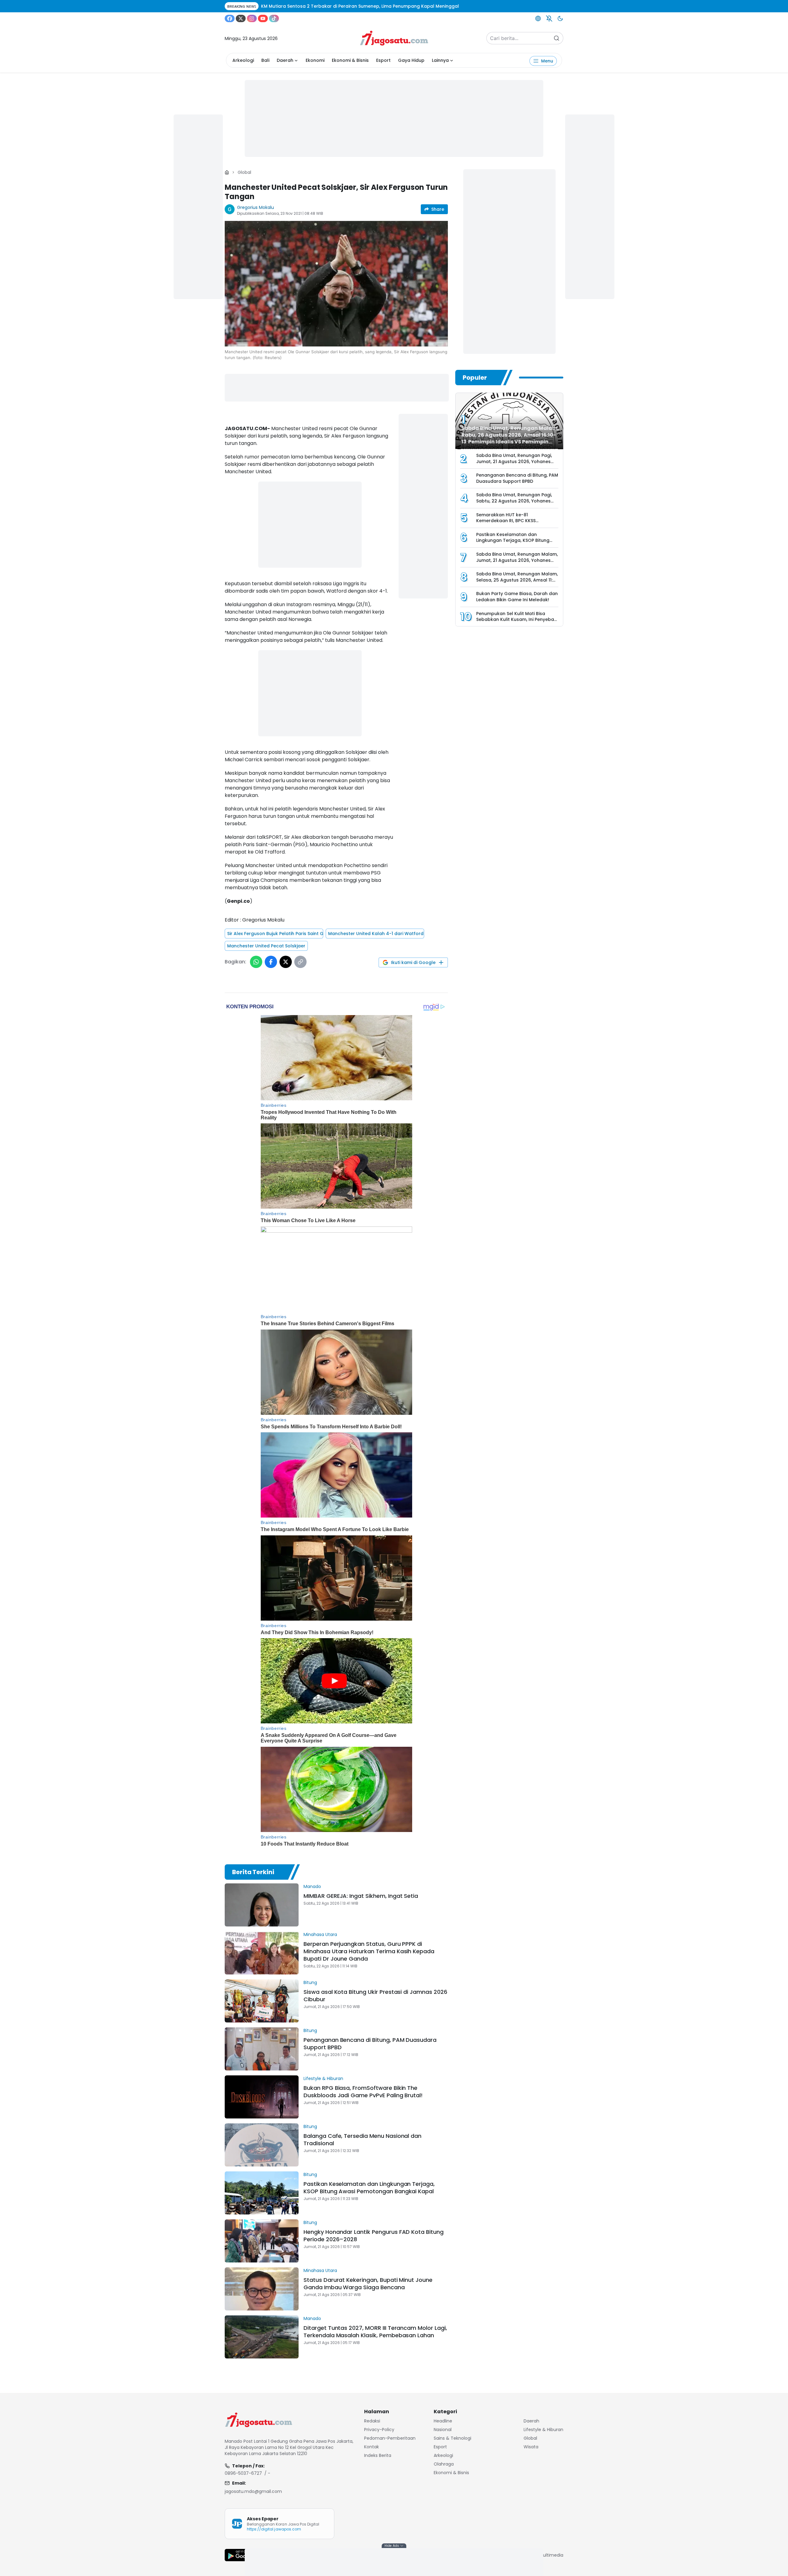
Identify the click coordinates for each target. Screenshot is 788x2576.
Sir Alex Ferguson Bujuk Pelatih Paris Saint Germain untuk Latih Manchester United (275, 934)
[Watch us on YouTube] (263, 18)
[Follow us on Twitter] (241, 18)
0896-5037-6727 (243, 2473)
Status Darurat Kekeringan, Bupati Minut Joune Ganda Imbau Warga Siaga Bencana (368, 2284)
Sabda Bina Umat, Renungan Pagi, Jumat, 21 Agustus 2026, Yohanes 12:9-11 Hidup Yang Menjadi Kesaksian (514, 464)
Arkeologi (243, 60)
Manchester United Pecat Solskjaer (266, 946)
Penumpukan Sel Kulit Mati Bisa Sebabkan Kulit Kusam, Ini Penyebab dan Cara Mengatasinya (517, 620)
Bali (265, 60)
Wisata (531, 2447)
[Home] (227, 172)
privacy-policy (379, 2430)
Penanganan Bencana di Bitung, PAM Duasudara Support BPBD (370, 2044)
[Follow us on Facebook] (230, 18)
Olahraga (444, 2464)
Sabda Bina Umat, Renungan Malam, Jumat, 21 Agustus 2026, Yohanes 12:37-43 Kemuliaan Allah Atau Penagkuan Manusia (517, 563)
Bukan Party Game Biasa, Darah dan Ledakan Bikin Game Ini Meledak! (517, 597)
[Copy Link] (300, 962)
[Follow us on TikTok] (274, 18)
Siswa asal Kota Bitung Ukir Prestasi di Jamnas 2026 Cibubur (375, 1996)
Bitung (310, 1982)
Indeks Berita (378, 2455)
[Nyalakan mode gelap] (560, 18)
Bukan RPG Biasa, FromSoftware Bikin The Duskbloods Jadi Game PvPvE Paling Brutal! (363, 2092)
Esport (383, 60)
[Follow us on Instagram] (252, 18)
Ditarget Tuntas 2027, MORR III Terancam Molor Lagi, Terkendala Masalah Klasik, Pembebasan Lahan (375, 2332)
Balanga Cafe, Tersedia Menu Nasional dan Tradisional (362, 2140)
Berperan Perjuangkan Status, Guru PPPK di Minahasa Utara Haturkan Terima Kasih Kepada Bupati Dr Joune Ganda (369, 1951)
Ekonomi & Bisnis (350, 60)
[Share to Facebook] (271, 962)
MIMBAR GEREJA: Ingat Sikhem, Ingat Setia (361, 1896)
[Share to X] (286, 962)
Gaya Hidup (411, 60)
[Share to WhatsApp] (256, 962)
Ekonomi (315, 60)
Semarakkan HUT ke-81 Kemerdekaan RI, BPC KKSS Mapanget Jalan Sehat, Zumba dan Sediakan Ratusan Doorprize (516, 524)
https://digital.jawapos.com (274, 2529)
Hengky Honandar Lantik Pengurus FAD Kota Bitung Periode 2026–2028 (374, 2236)
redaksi (372, 2421)
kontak (372, 2447)
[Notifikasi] (549, 18)
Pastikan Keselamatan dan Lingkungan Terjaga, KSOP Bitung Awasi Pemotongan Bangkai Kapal (369, 2188)
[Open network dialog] (538, 18)
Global (244, 172)
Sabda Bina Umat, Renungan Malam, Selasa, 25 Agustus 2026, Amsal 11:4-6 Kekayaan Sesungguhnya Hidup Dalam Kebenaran (517, 583)
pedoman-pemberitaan (390, 2438)
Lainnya (440, 60)
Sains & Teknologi (452, 2438)
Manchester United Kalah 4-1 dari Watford (376, 934)
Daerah (285, 60)
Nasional (443, 2430)
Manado (312, 1886)
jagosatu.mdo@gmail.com (253, 2491)
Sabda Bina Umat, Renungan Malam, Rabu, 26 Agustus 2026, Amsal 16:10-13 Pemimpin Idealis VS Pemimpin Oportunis (510, 438)
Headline (443, 2421)
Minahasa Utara (320, 1934)
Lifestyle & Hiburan (323, 2078)
